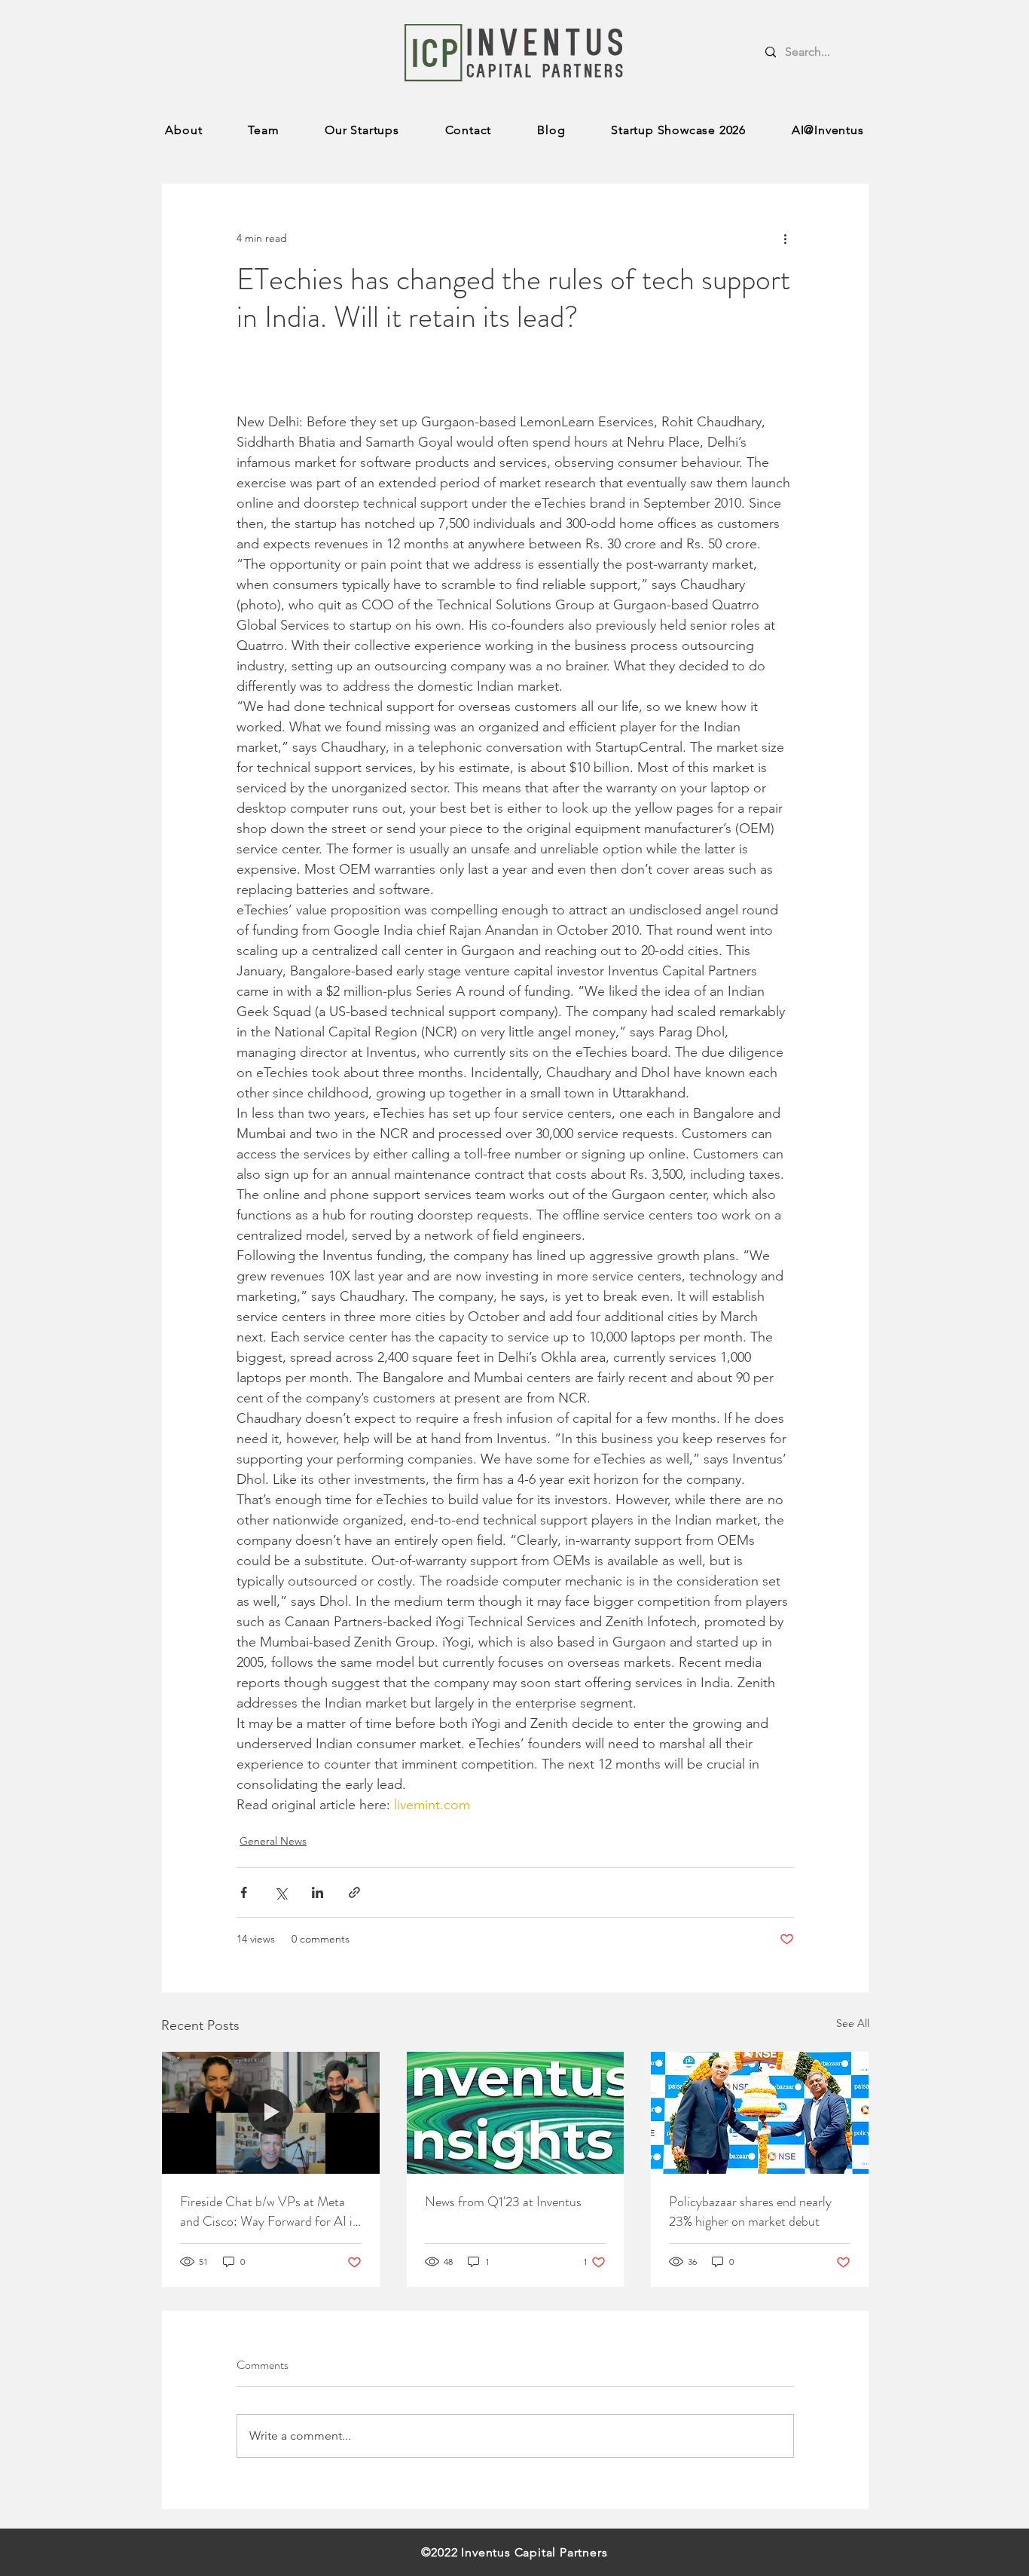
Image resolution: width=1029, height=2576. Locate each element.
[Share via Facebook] (244, 1892)
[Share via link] (354, 1892)
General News (273, 1841)
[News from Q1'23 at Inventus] (516, 2113)
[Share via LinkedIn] (318, 1892)
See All (853, 2023)
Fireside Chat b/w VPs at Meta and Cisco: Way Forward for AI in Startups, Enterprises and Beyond (270, 2211)
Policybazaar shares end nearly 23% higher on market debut (750, 2211)
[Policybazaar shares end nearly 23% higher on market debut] (760, 2113)
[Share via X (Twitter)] (281, 1892)
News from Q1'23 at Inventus (503, 2202)
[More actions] (785, 238)
